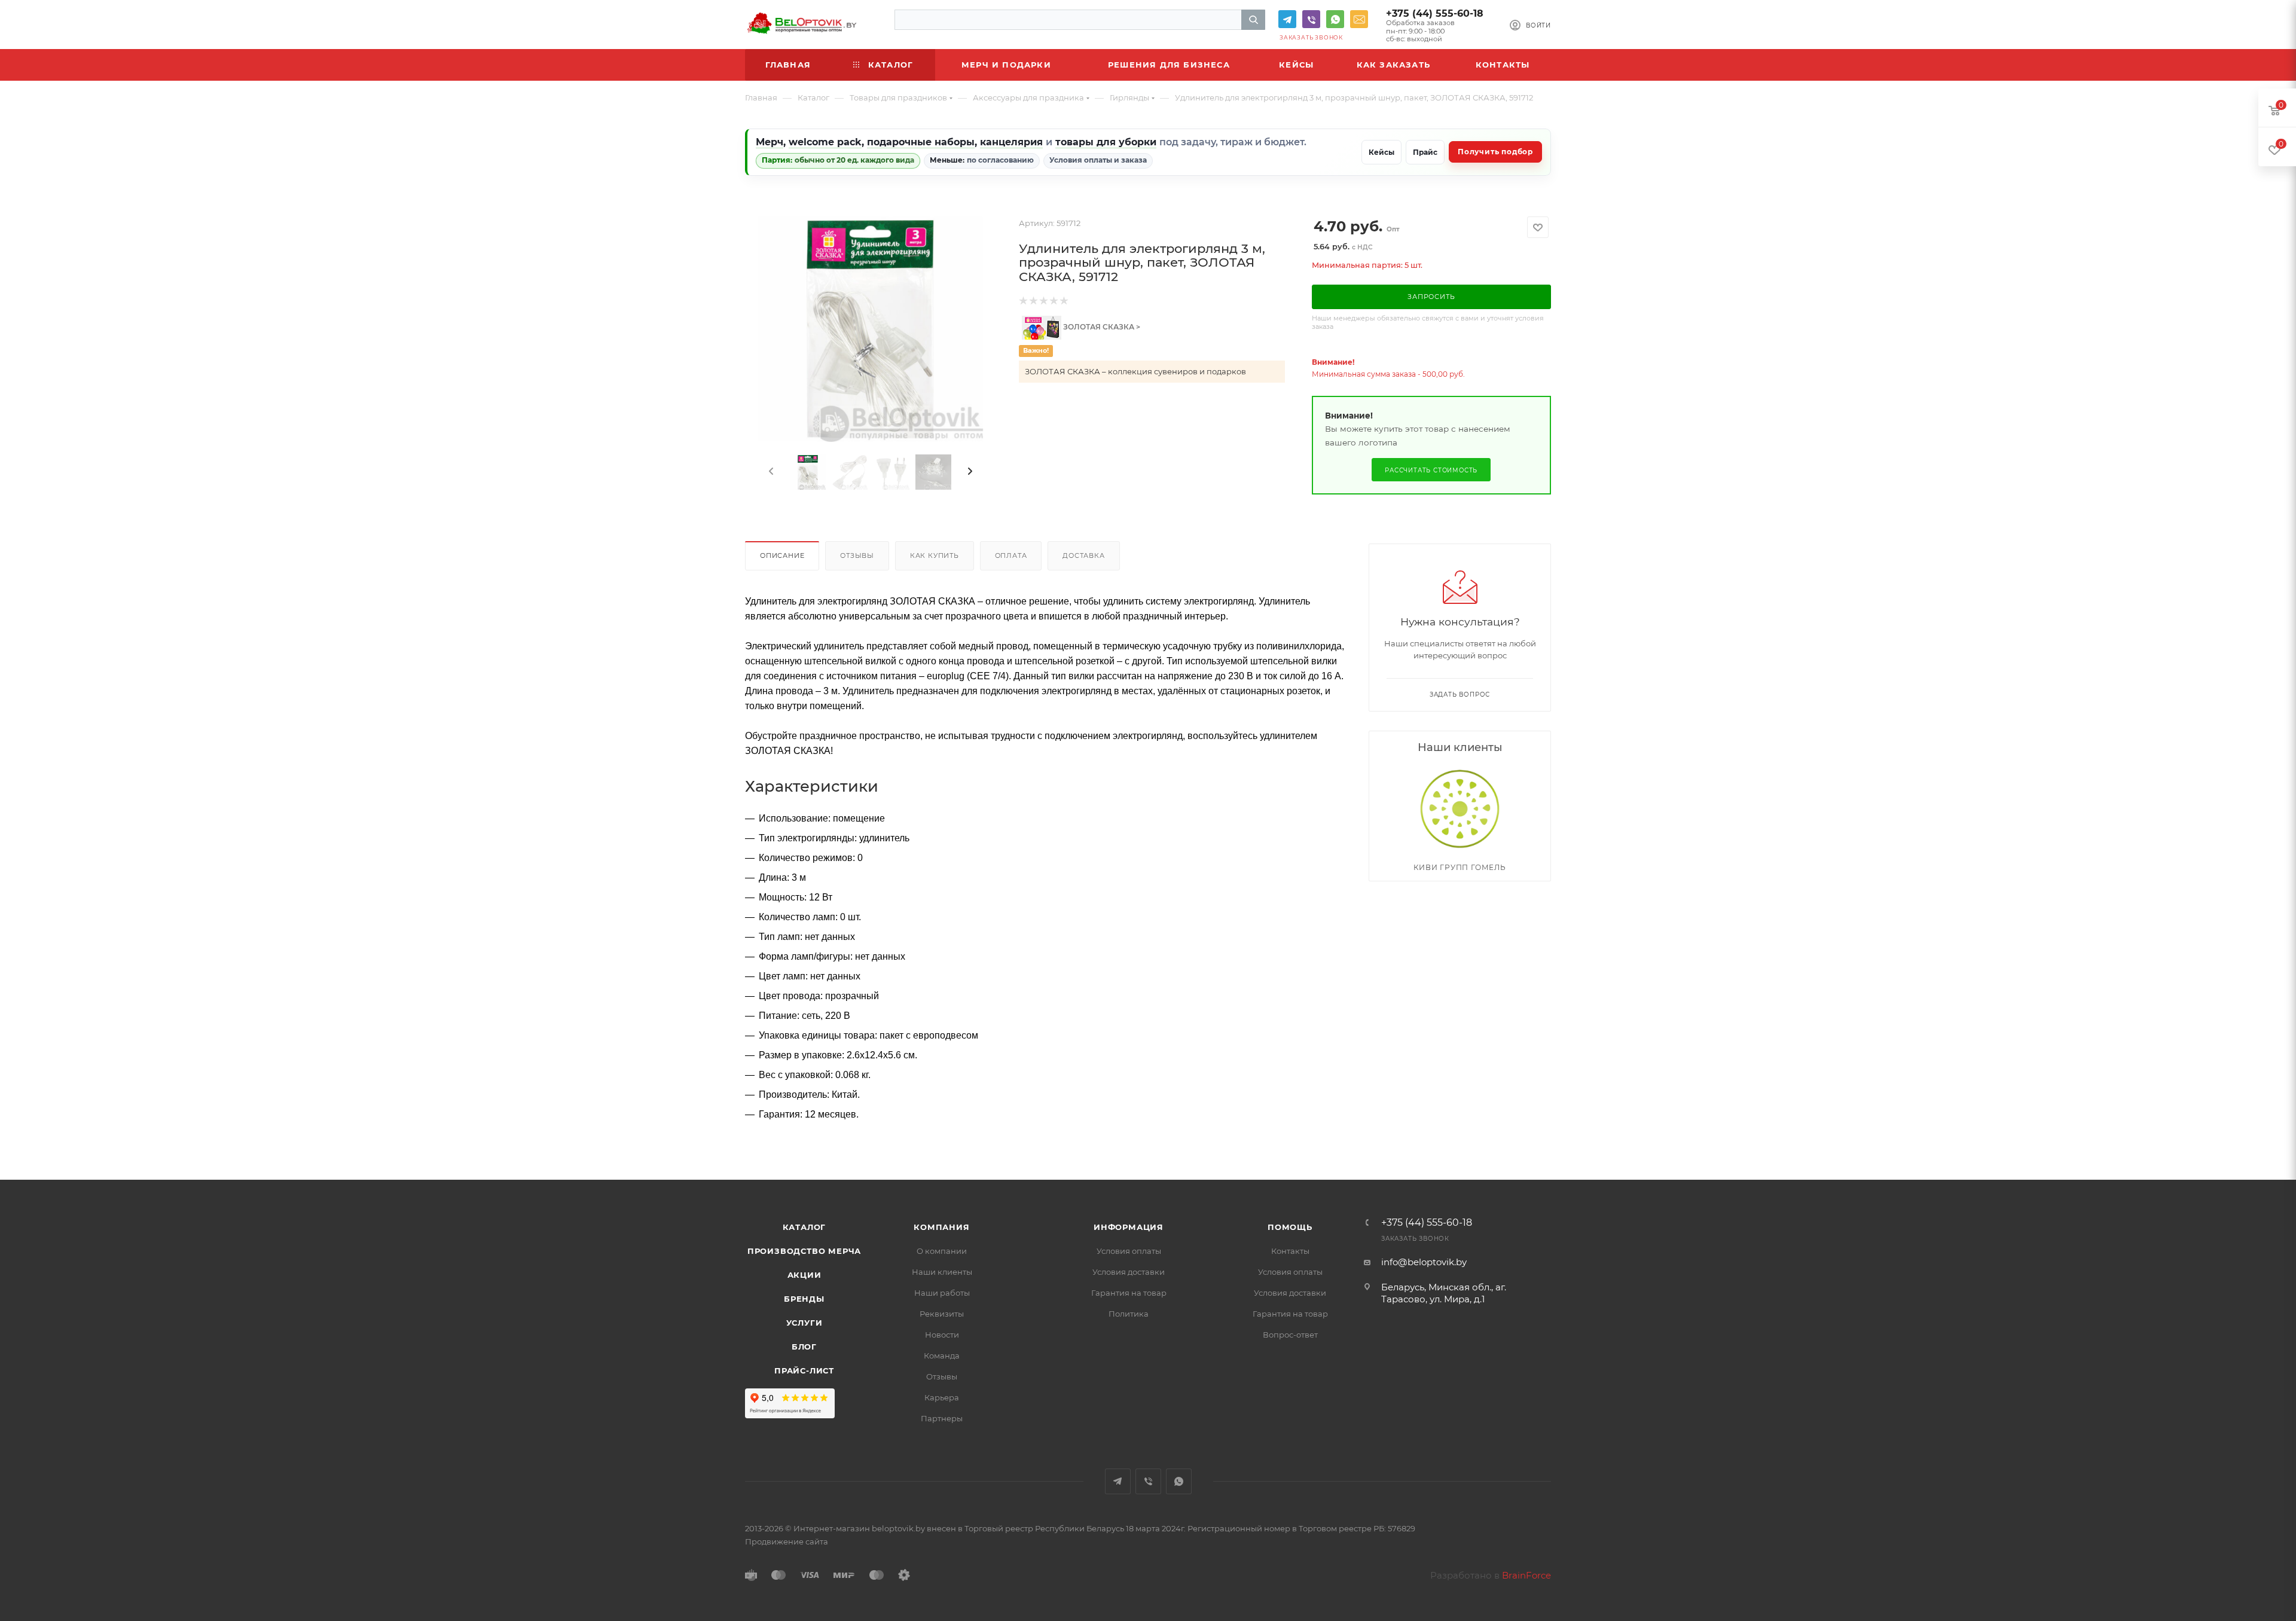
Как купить (935, 555)
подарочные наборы (921, 142)
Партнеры (942, 1418)
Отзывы (857, 555)
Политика (1129, 1314)
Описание (782, 555)
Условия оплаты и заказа (1098, 160)
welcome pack (825, 142)
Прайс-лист (804, 1370)
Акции (804, 1275)
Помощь (1290, 1227)
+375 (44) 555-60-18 (1435, 13)
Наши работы (942, 1293)
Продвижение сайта (787, 1541)
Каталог (804, 1227)
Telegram (1287, 19)
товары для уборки (1106, 142)
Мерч (770, 142)
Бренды (804, 1299)
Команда (942, 1356)
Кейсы (1381, 152)
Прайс (1425, 152)
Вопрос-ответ (1290, 1335)
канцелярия (1011, 142)
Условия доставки (1129, 1272)
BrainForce (1526, 1575)
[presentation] (770, 472)
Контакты (1290, 1251)
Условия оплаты (1129, 1251)
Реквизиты (942, 1314)
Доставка (1083, 555)
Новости (942, 1335)
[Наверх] (2238, 1134)
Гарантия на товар (1129, 1293)
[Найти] (1253, 20)
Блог (804, 1347)
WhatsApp (1335, 19)
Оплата (1011, 555)
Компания (941, 1227)
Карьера (942, 1397)
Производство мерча (804, 1251)
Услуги (804, 1323)
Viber (1311, 19)
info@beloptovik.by (1359, 19)
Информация (1129, 1227)
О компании (942, 1251)
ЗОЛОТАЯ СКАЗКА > (1101, 327)
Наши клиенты (942, 1272)
